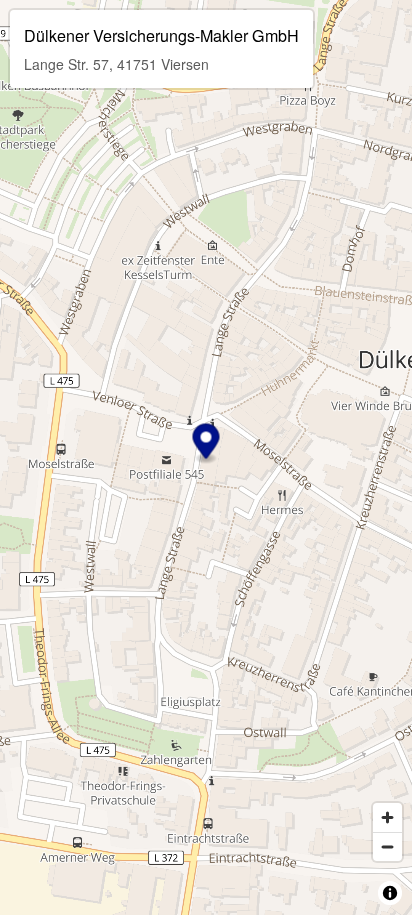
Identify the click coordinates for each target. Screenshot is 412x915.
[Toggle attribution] (390, 893)
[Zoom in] (387, 817)
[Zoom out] (387, 846)
